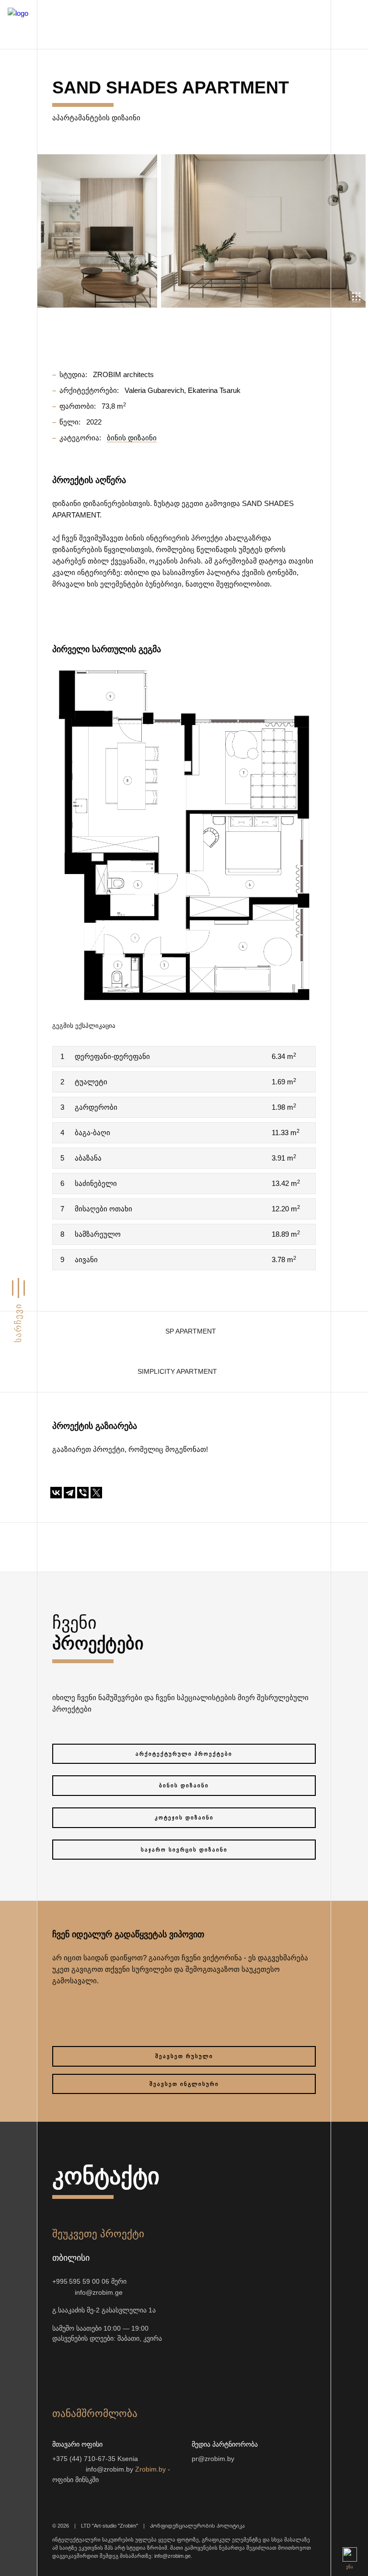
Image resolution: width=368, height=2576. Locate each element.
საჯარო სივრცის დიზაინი (184, 1850)
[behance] (83, 2368)
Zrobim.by (150, 2469)
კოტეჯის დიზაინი (184, 1817)
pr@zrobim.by (213, 2459)
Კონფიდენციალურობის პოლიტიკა (197, 2526)
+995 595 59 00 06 (81, 2282)
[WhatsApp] (56, 2292)
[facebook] (129, 2368)
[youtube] (106, 2368)
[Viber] (83, 1493)
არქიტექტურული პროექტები (184, 1754)
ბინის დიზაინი (184, 1785)
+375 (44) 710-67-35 (84, 2459)
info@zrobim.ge (99, 2293)
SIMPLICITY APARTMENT (177, 1372)
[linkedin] (198, 2368)
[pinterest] (175, 2368)
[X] (96, 1493)
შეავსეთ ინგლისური (184, 2084)
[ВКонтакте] (56, 1493)
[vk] (152, 2368)
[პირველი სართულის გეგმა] (184, 834)
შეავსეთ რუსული (184, 2056)
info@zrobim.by (109, 2469)
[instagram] (60, 2368)
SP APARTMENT (191, 1331)
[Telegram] (69, 1493)
